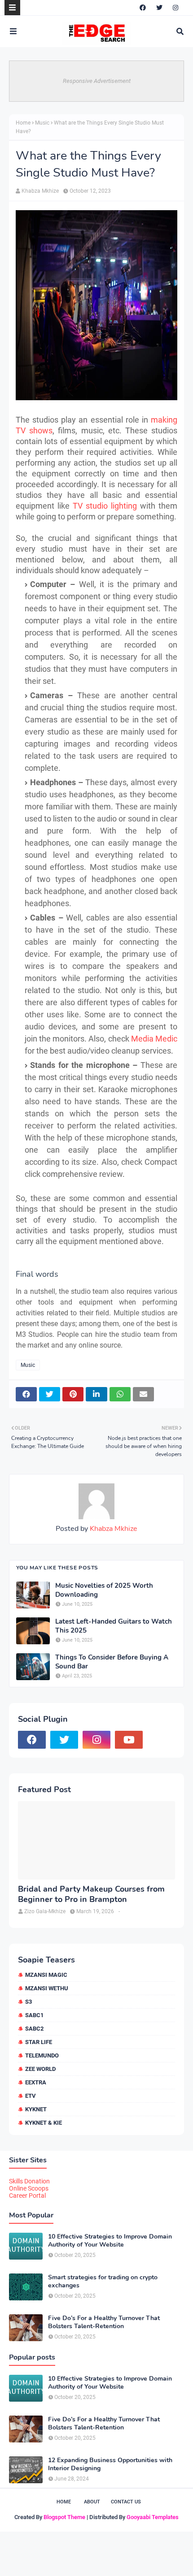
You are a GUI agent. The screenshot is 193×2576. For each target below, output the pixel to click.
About (92, 2502)
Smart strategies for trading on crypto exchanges (103, 2282)
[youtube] (129, 1740)
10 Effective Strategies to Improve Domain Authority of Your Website (110, 2241)
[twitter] (159, 8)
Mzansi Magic (46, 1975)
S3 (29, 2002)
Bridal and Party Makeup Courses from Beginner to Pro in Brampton (91, 1894)
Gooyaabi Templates (153, 2517)
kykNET (36, 2109)
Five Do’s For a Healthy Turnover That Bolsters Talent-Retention (104, 2322)
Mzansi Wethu (47, 1988)
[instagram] (175, 8)
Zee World (40, 2069)
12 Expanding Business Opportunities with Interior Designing (110, 2464)
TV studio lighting (105, 506)
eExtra (36, 2082)
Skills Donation (29, 2181)
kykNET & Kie (44, 2123)
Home (23, 123)
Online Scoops (29, 2188)
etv (31, 2096)
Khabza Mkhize (40, 191)
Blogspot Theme (64, 2517)
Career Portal (27, 2196)
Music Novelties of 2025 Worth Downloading (104, 1590)
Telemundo (42, 2055)
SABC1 (34, 2015)
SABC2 (34, 2029)
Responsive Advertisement (97, 81)
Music (42, 123)
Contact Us (126, 2502)
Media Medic (154, 1039)
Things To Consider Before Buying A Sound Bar (112, 1662)
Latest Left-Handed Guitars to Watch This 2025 (114, 1626)
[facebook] (143, 8)
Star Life (39, 2042)
